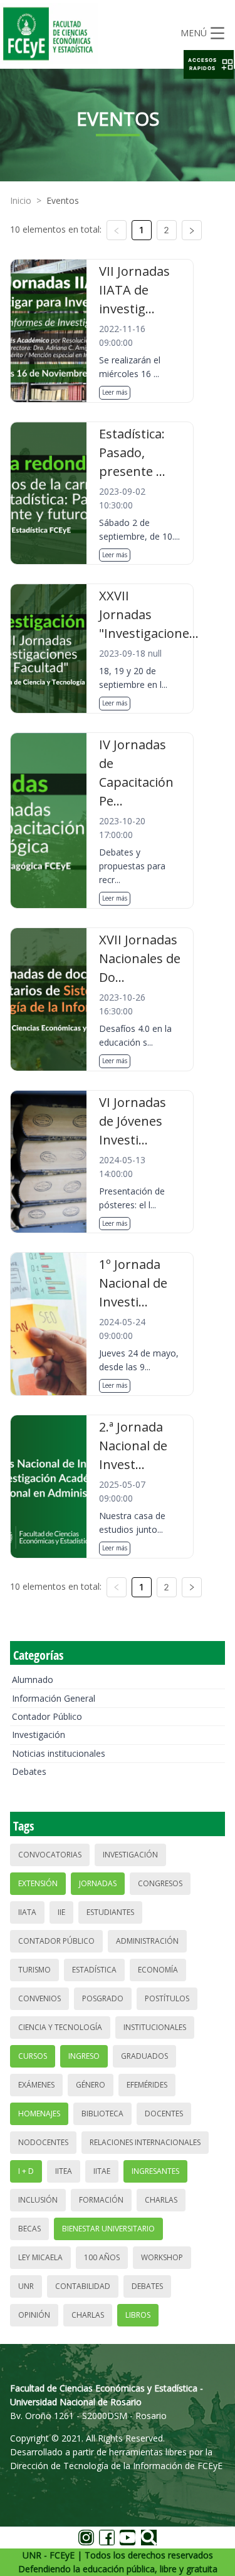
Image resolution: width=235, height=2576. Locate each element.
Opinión (34, 2315)
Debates (29, 1771)
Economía (158, 1970)
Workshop (162, 2257)
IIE (61, 1912)
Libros (138, 2315)
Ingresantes (155, 2171)
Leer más (115, 392)
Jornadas (98, 1883)
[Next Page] (192, 230)
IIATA (27, 1912)
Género (91, 2085)
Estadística (94, 1970)
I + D (26, 2171)
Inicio (21, 200)
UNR (26, 2286)
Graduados (144, 2056)
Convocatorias (50, 1855)
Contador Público (47, 1716)
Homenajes (39, 2114)
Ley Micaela (40, 2257)
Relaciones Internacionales (145, 2142)
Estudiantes (110, 1912)
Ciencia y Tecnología (60, 2027)
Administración (147, 1941)
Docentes (164, 2114)
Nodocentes (43, 2142)
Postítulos (167, 1998)
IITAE (102, 2171)
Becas (29, 2229)
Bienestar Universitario (108, 2229)
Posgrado (103, 1998)
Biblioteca (102, 2114)
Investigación (39, 1735)
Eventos (63, 200)
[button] (209, 64)
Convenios (39, 1998)
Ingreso (84, 2056)
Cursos (33, 2056)
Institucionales (155, 2027)
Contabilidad (83, 2286)
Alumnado (33, 1679)
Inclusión (38, 2200)
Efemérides (147, 2085)
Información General (54, 1698)
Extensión (38, 1883)
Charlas (161, 2200)
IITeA (64, 2171)
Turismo (34, 1970)
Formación (101, 2200)
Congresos (160, 1883)
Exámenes (36, 2085)
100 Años (102, 2257)
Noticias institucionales (59, 1753)
